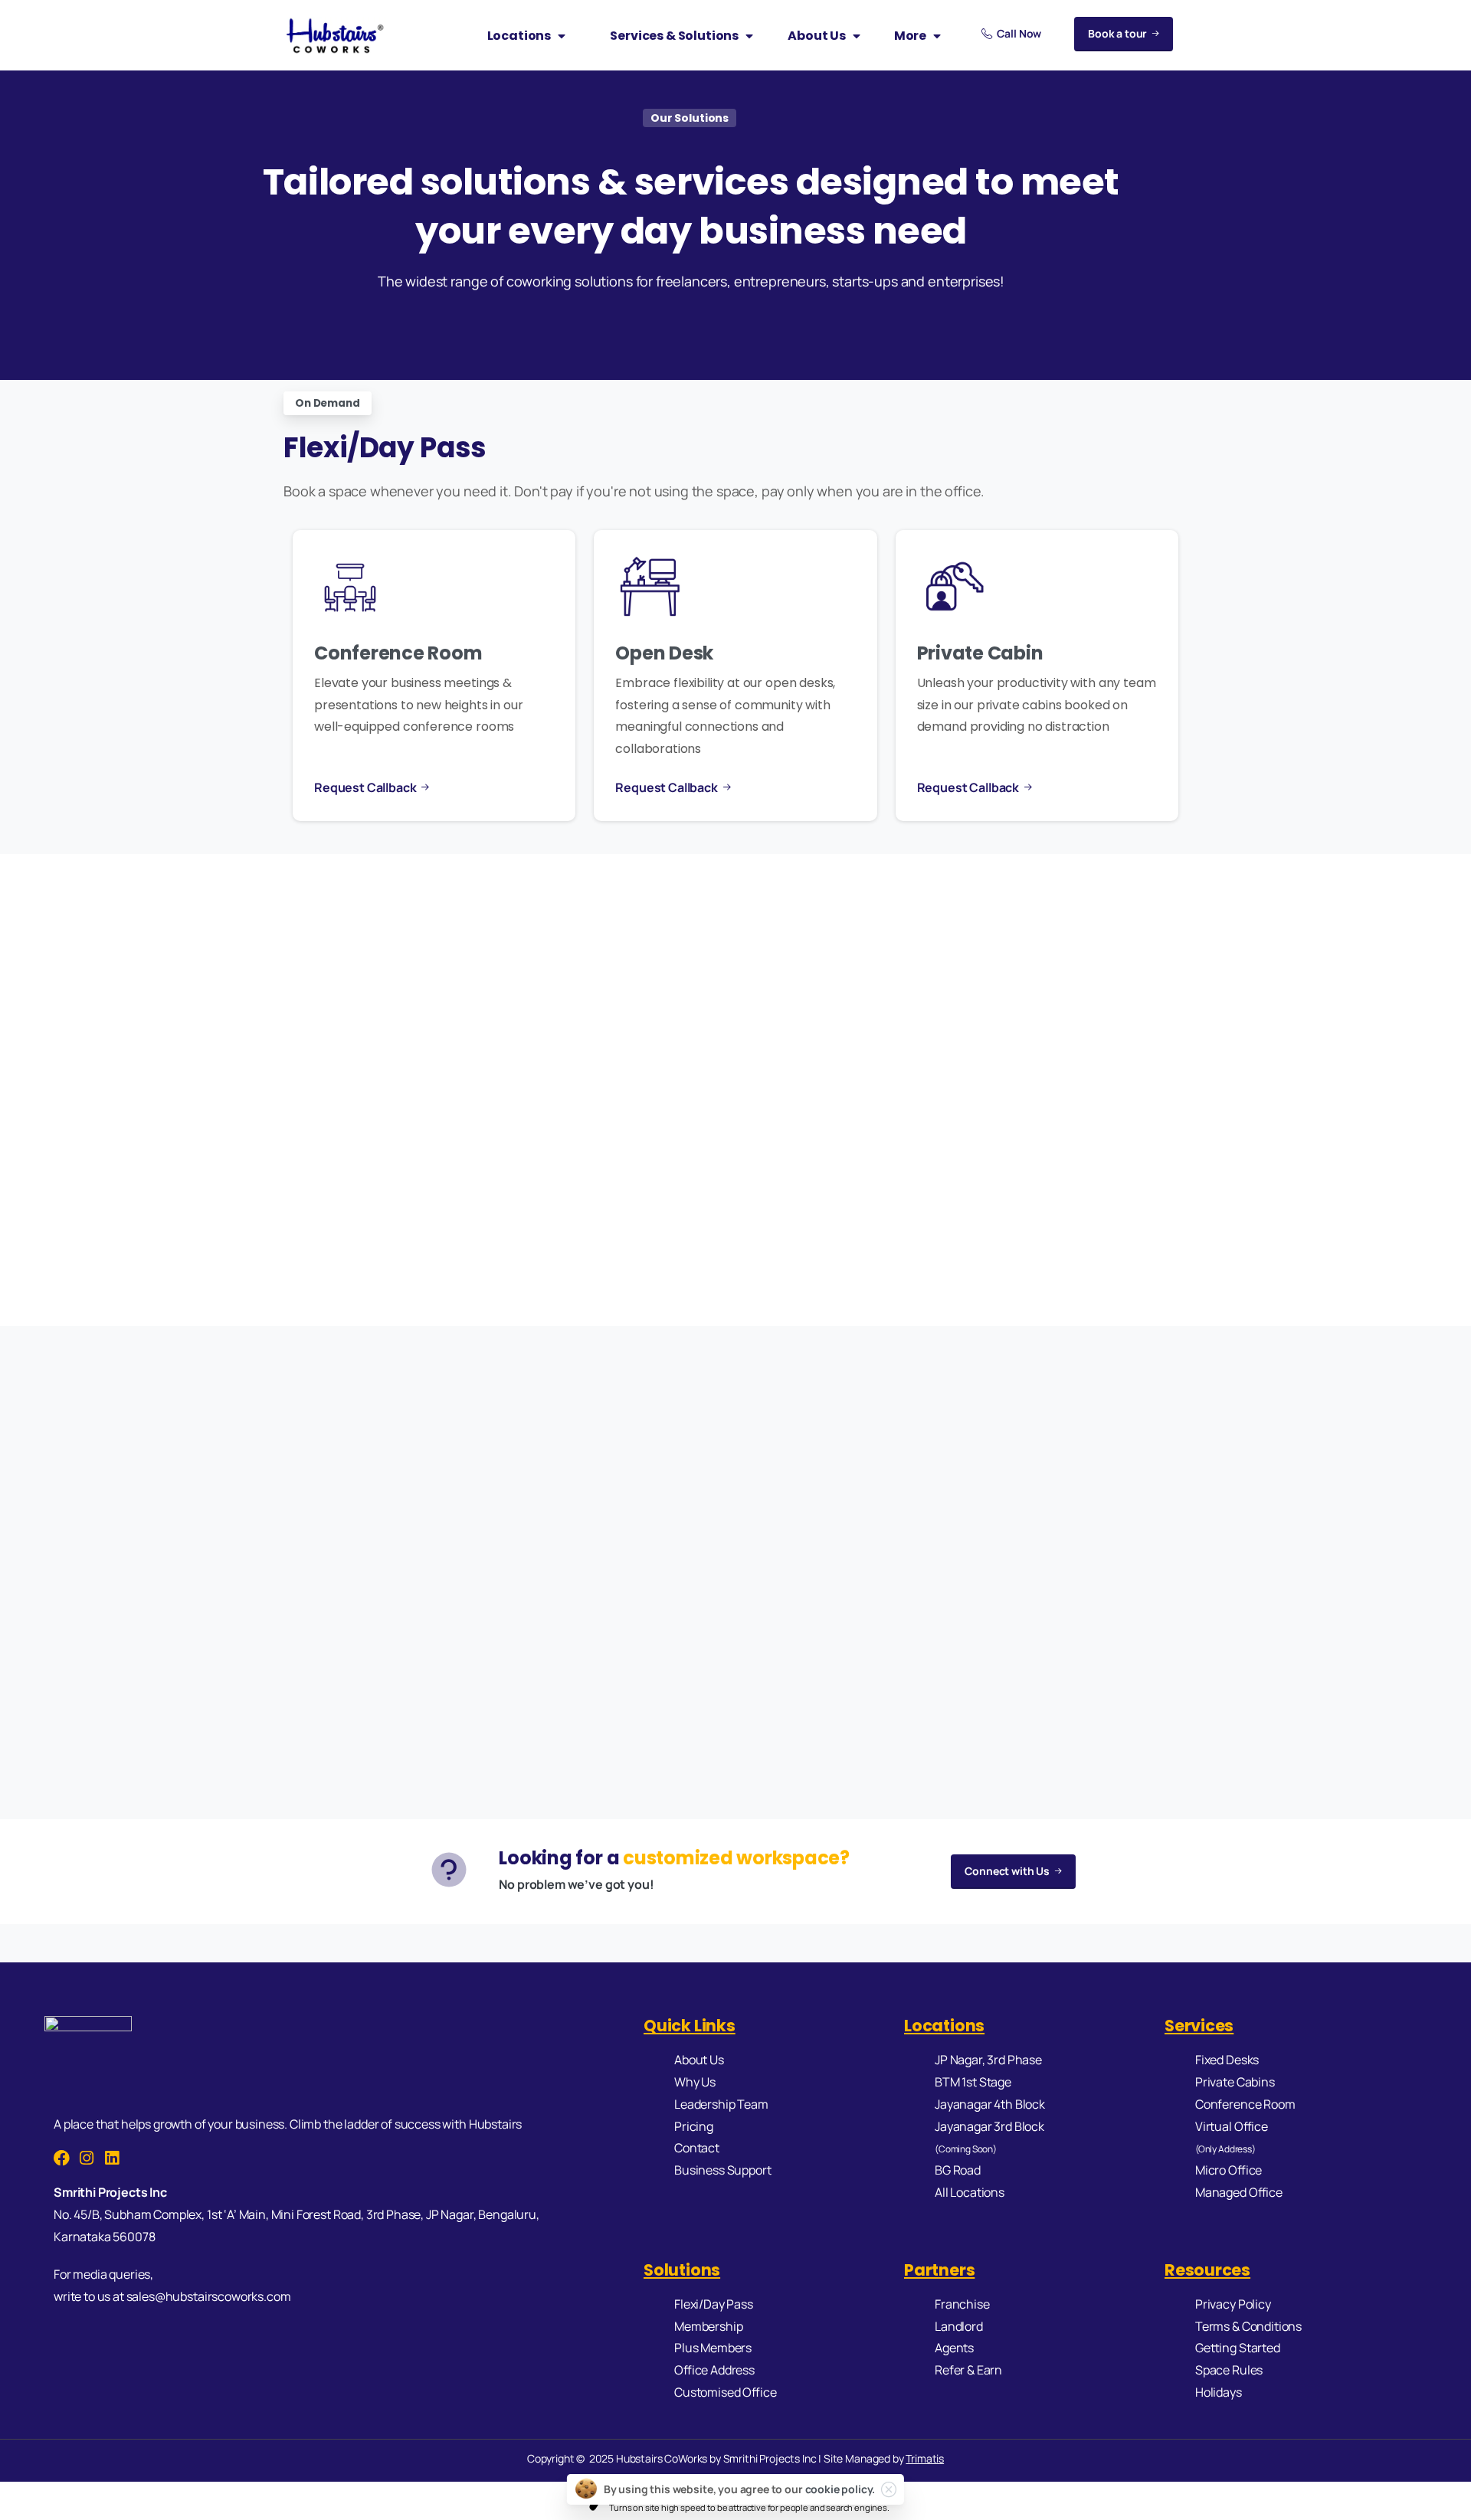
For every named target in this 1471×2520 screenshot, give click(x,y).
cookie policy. (840, 2489)
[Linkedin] (112, 2158)
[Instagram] (87, 2158)
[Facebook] (62, 2158)
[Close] (889, 2489)
